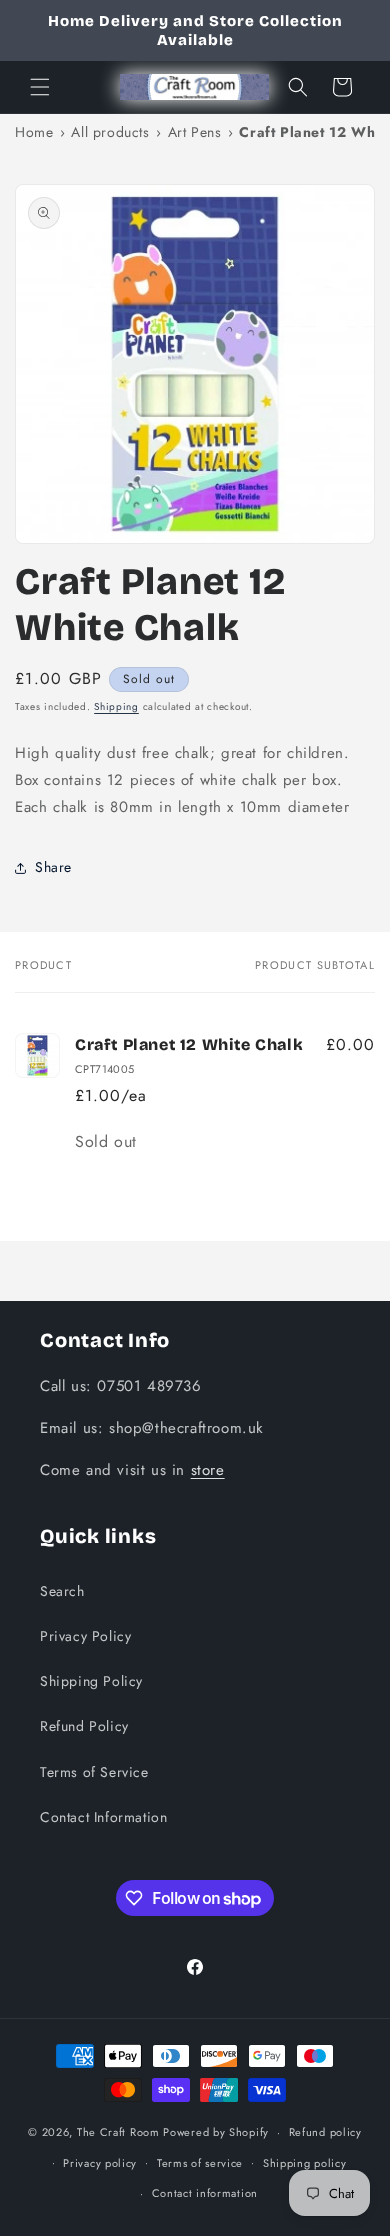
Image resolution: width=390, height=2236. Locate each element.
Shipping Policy (91, 1681)
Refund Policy (84, 1726)
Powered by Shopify (216, 2132)
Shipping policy (305, 2163)
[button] (40, 87)
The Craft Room (118, 2132)
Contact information (205, 2193)
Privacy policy (100, 2163)
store (208, 1470)
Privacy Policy (85, 1636)
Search (62, 1591)
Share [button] (53, 867)
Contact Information (103, 1817)
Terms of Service (94, 1772)
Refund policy (325, 2132)
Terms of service (200, 2163)
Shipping (116, 706)
